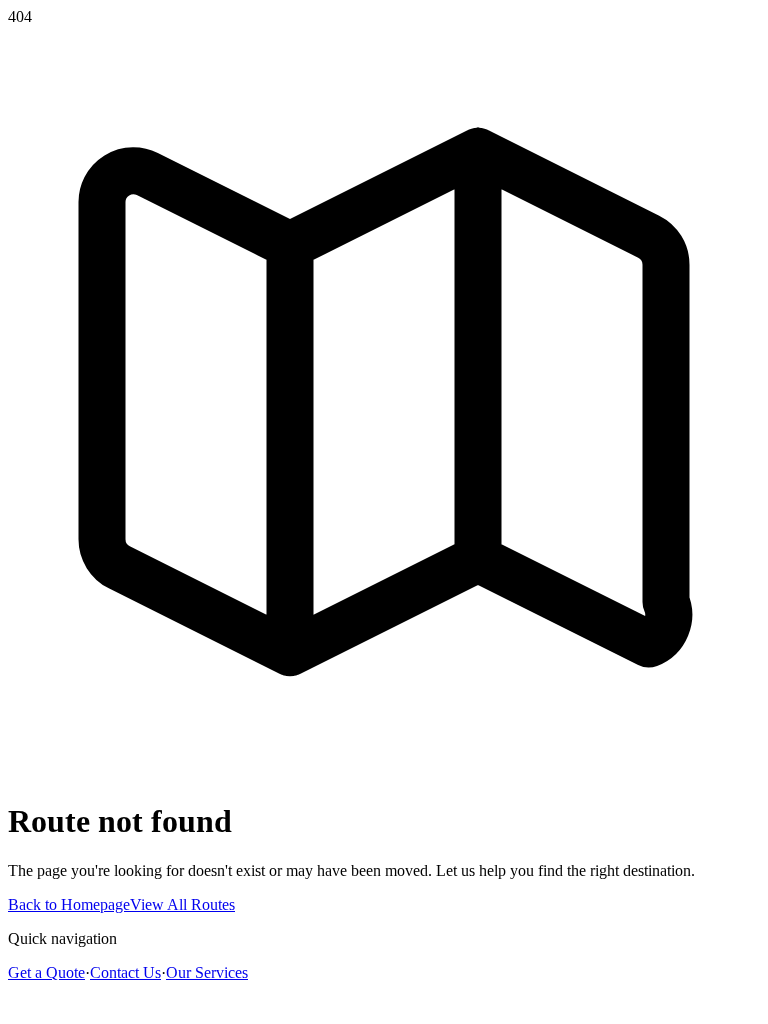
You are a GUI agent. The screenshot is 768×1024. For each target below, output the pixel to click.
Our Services (207, 972)
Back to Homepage (69, 904)
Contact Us (125, 972)
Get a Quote (46, 972)
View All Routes (182, 904)
